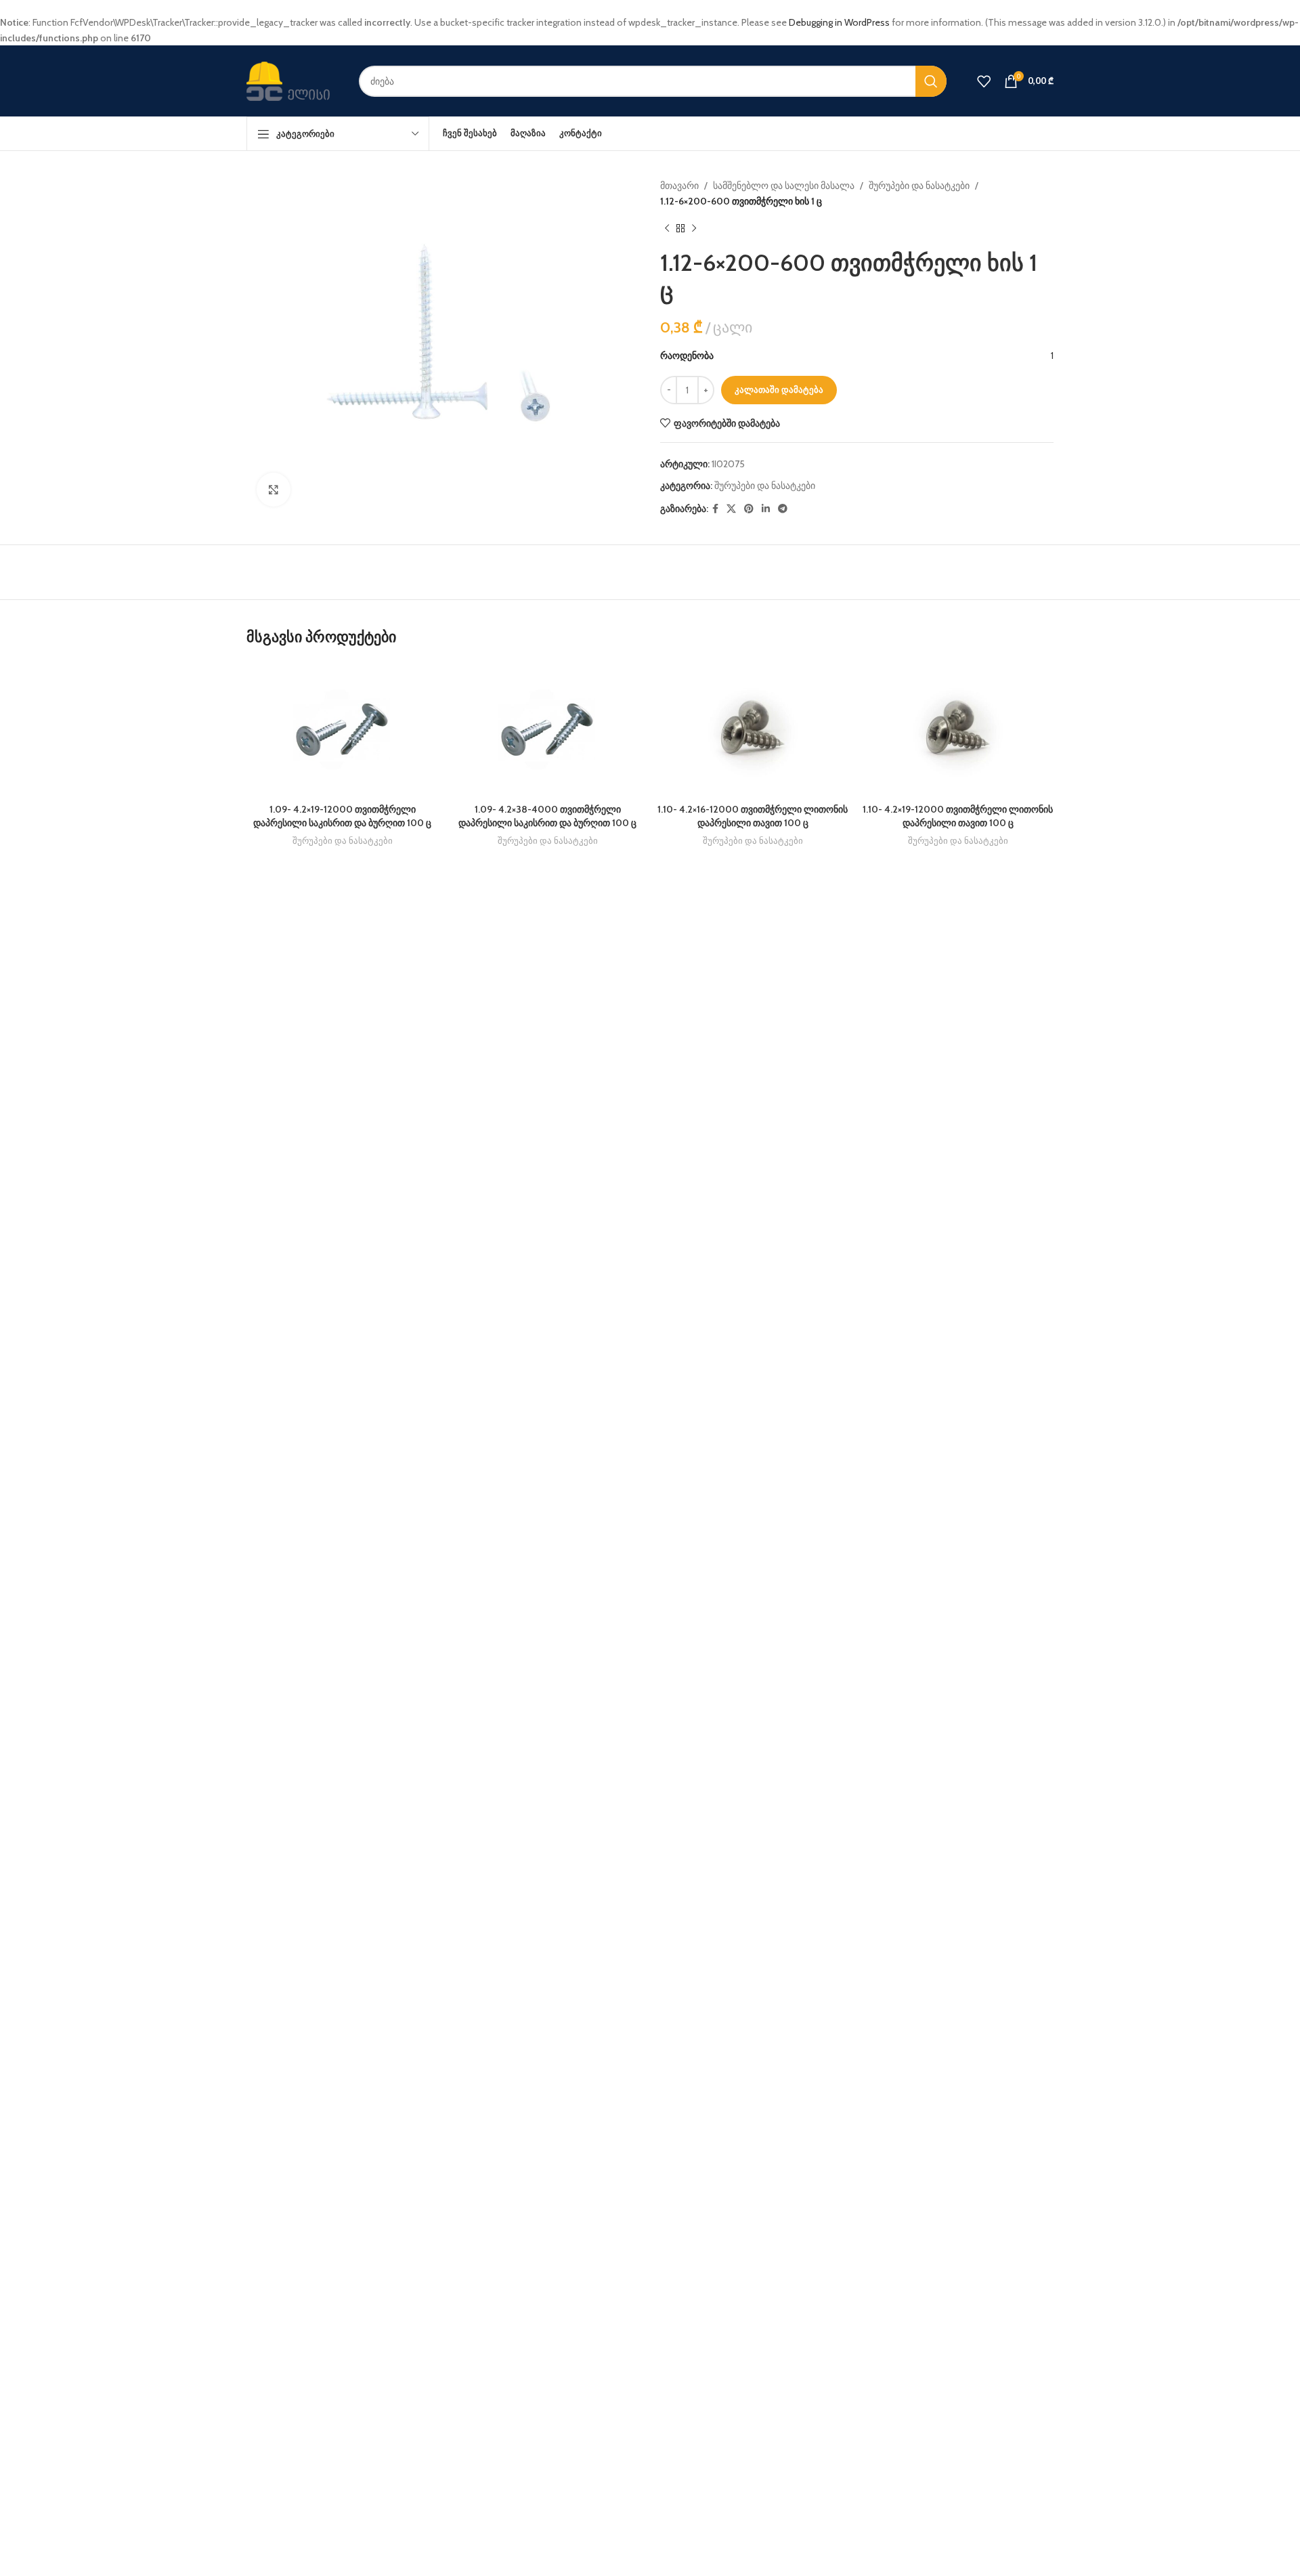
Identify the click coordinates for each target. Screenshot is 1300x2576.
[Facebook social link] (715, 509)
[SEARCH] (931, 81)
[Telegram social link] (783, 509)
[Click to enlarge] (274, 490)
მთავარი (679, 186)
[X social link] (731, 509)
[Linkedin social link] (766, 509)
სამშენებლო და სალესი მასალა (784, 186)
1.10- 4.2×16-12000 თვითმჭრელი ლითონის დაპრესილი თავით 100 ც (753, 816)
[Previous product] (667, 229)
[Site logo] (292, 80)
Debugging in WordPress (839, 22)
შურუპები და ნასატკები (919, 186)
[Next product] (694, 229)
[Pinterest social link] (749, 509)
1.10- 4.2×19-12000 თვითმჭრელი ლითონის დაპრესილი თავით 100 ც (958, 816)
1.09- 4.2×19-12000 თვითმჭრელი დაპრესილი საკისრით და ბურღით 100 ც (342, 816)
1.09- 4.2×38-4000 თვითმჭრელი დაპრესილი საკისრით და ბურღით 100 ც (547, 816)
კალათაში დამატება (779, 389)
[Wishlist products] (984, 81)
